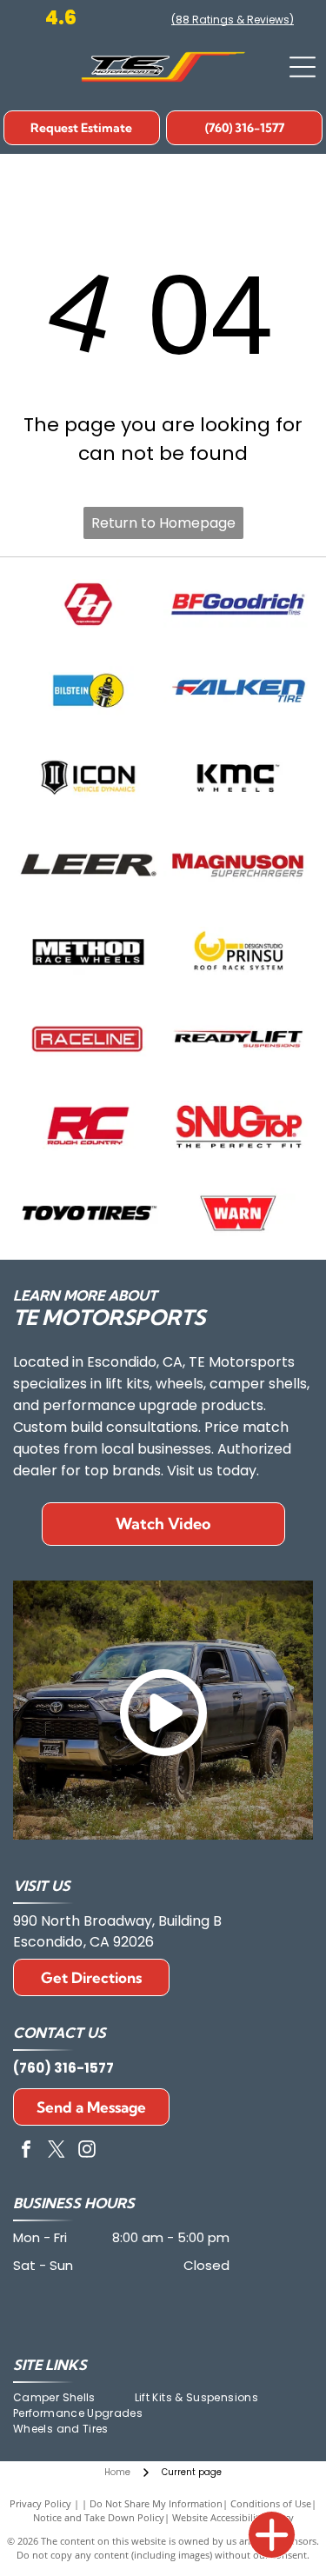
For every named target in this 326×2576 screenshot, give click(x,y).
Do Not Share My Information (156, 2503)
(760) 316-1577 (63, 2068)
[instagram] (87, 2151)
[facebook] (26, 2151)
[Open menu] (303, 67)
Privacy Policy (40, 2503)
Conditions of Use (271, 2503)
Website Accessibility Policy (233, 2517)
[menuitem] (74, 2398)
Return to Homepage (163, 523)
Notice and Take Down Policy (99, 2517)
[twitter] (57, 2151)
